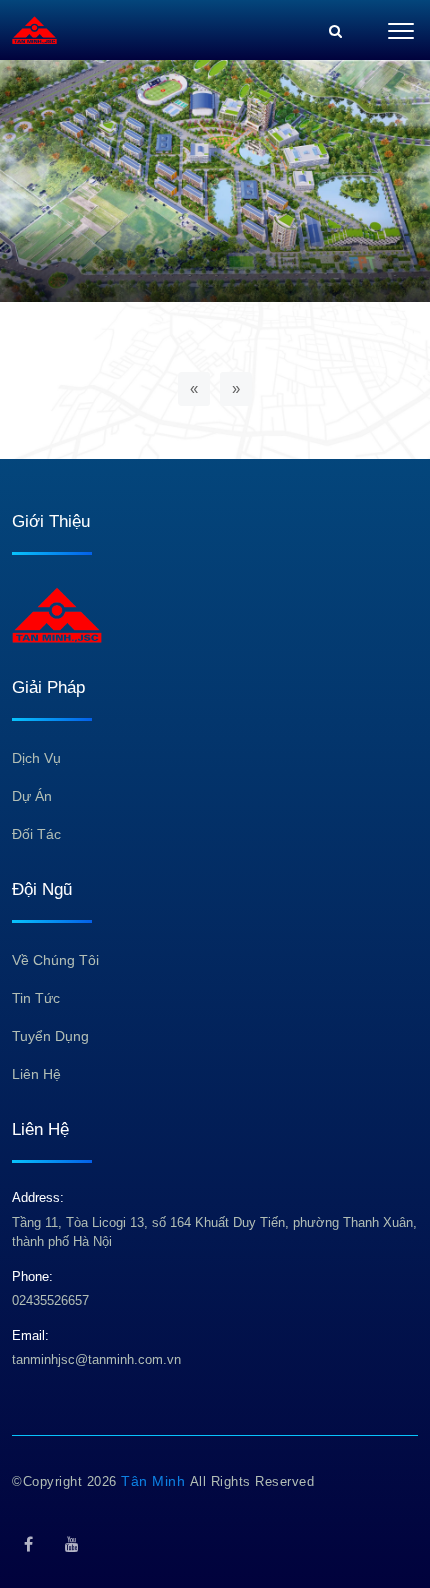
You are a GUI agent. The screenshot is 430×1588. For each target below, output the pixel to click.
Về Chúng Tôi (55, 960)
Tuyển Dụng (50, 1036)
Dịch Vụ (36, 758)
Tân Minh (155, 1481)
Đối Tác (36, 834)
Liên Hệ (36, 1074)
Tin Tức (36, 998)
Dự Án (32, 796)
